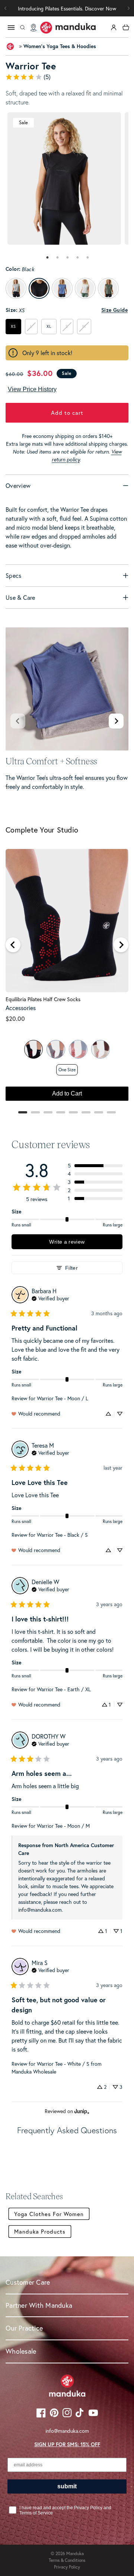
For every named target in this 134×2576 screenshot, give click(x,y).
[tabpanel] (64, 178)
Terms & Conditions (67, 2560)
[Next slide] (116, 721)
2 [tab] (58, 257)
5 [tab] (88, 257)
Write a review (67, 1242)
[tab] (47, 257)
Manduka (75, 2553)
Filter (71, 1268)
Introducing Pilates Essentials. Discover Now (67, 8)
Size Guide (114, 310)
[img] (50, 1298)
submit (67, 2486)
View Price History (32, 389)
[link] (67, 77)
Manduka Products (40, 2231)
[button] (128, 8)
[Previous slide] (18, 721)
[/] (68, 28)
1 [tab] (48, 257)
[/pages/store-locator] (33, 28)
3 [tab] (68, 257)
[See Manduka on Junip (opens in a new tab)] (82, 2111)
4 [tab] (78, 257)
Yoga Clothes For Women (49, 2214)
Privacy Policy (67, 2567)
